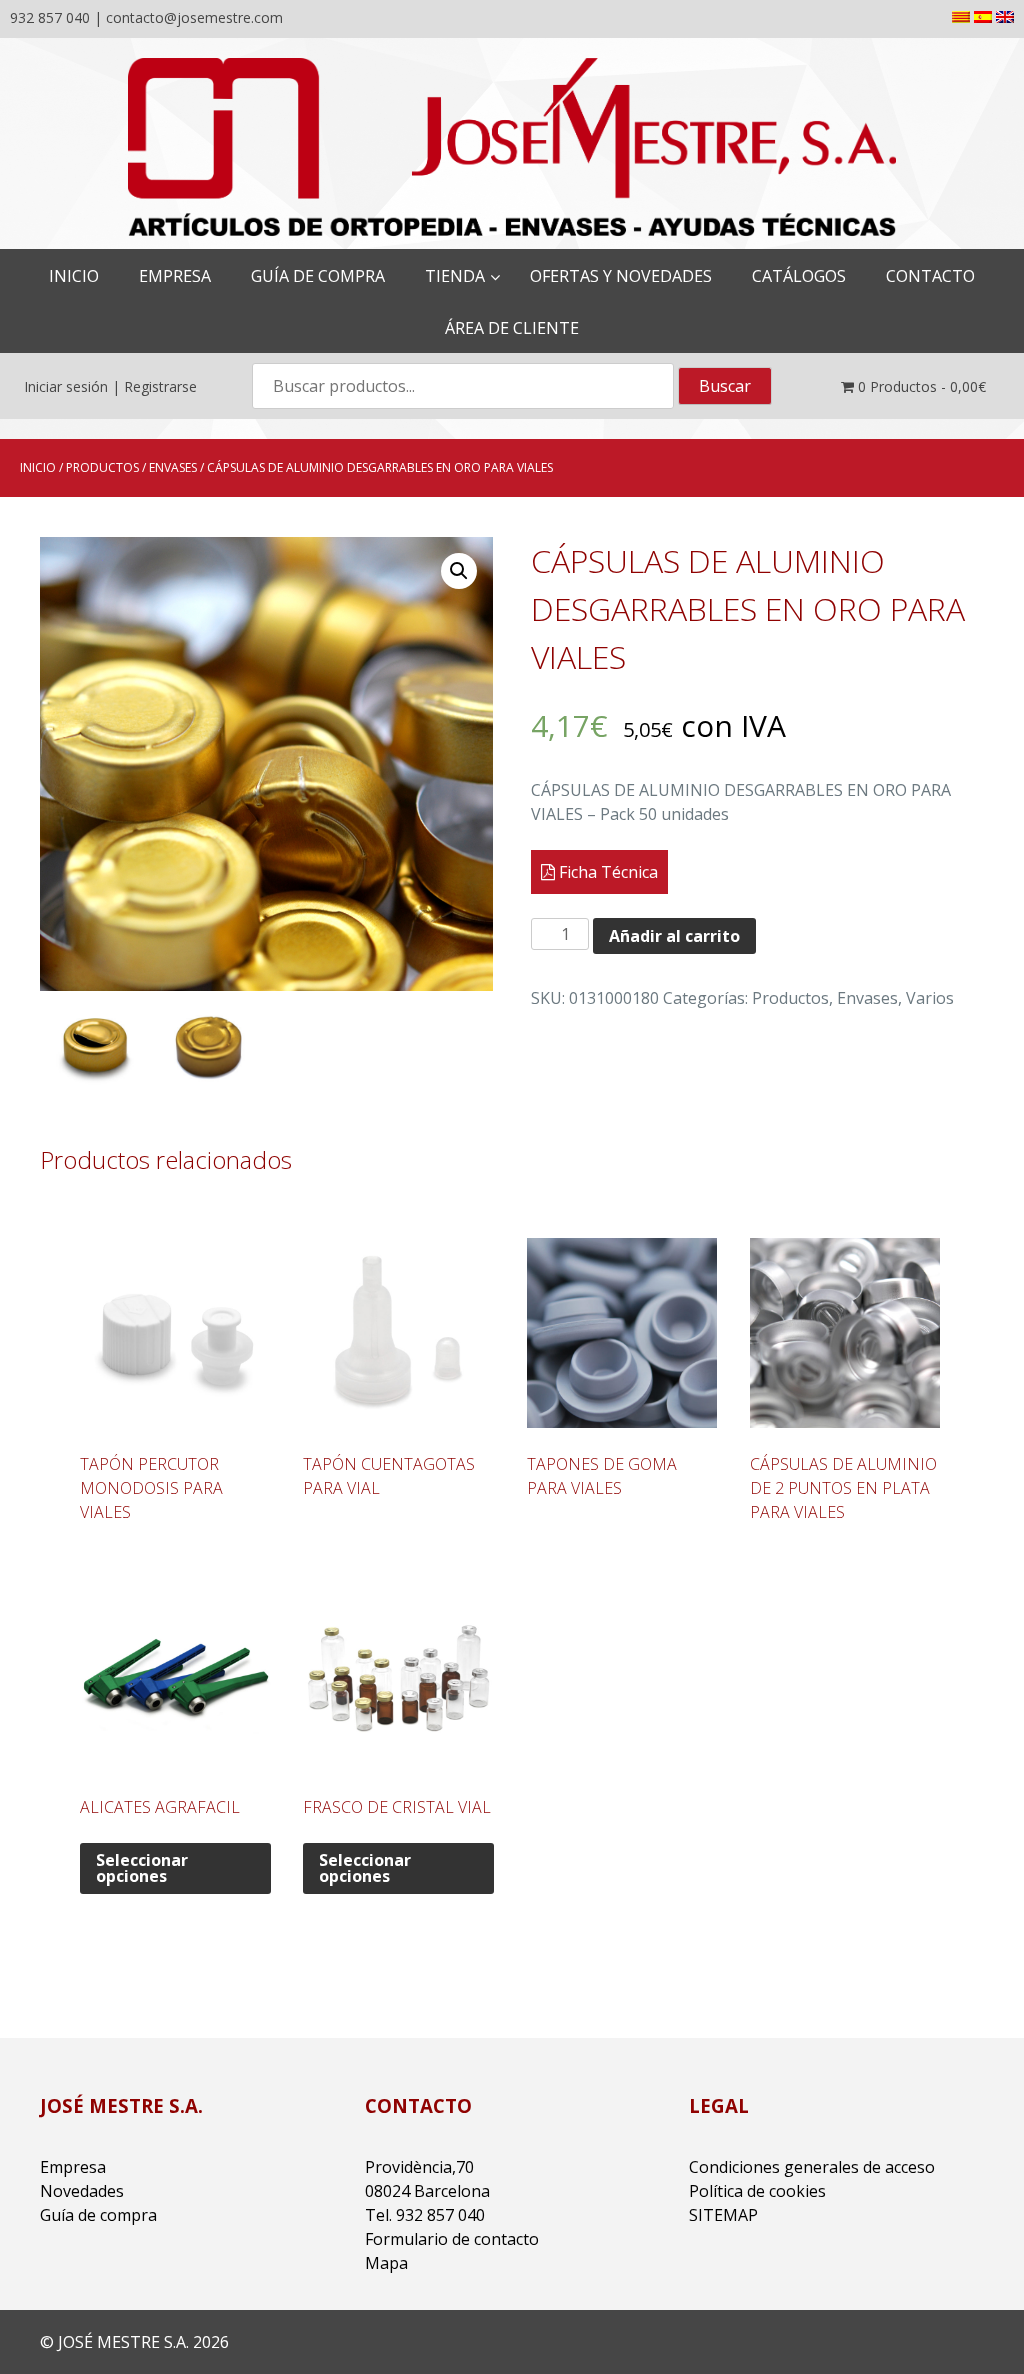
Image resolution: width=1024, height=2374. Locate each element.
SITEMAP (723, 2215)
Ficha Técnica (606, 872)
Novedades (82, 2191)
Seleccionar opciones (142, 1868)
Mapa (386, 2263)
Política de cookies (757, 2191)
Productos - (922, 386)
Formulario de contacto (452, 2239)
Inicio (38, 467)
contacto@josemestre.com (194, 17)
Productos (102, 467)
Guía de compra (98, 2215)
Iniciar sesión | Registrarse (110, 386)
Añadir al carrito (674, 936)
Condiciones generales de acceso (812, 2167)
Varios (930, 998)
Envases (173, 467)
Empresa (73, 2167)
